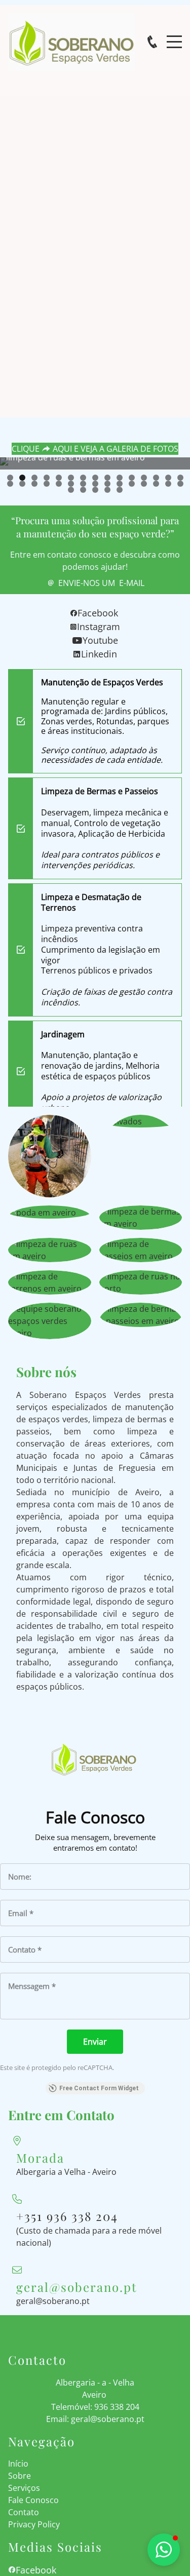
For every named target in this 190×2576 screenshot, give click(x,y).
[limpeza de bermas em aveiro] (141, 1218)
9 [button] (107, 478)
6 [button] (71, 478)
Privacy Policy (34, 2524)
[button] (15, 481)
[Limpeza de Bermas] (50, 1156)
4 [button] (47, 478)
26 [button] (132, 484)
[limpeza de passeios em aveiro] (141, 1250)
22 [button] (83, 484)
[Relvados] (141, 1121)
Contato (24, 2512)
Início (18, 2464)
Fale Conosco (33, 2500)
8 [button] (95, 478)
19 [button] (47, 484)
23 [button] (95, 484)
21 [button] (71, 484)
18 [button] (34, 484)
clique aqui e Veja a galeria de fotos (95, 449)
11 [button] (132, 478)
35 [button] (120, 490)
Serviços (24, 2488)
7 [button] (83, 478)
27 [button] (144, 484)
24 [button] (107, 484)
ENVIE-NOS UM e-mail (101, 583)
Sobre (20, 2476)
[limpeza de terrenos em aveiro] (50, 1282)
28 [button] (156, 484)
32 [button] (83, 490)
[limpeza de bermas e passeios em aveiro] (141, 1315)
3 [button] (34, 478)
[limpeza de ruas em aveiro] (50, 1250)
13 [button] (156, 478)
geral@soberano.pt (53, 2301)
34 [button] (107, 490)
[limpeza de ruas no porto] (141, 1282)
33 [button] (95, 490)
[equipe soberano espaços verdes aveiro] (50, 1321)
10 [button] (120, 478)
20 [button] (59, 484)
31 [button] (71, 490)
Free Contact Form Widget (99, 2088)
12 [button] (144, 478)
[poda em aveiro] (50, 1212)
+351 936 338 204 (67, 2216)
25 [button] (120, 484)
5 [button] (59, 478)
